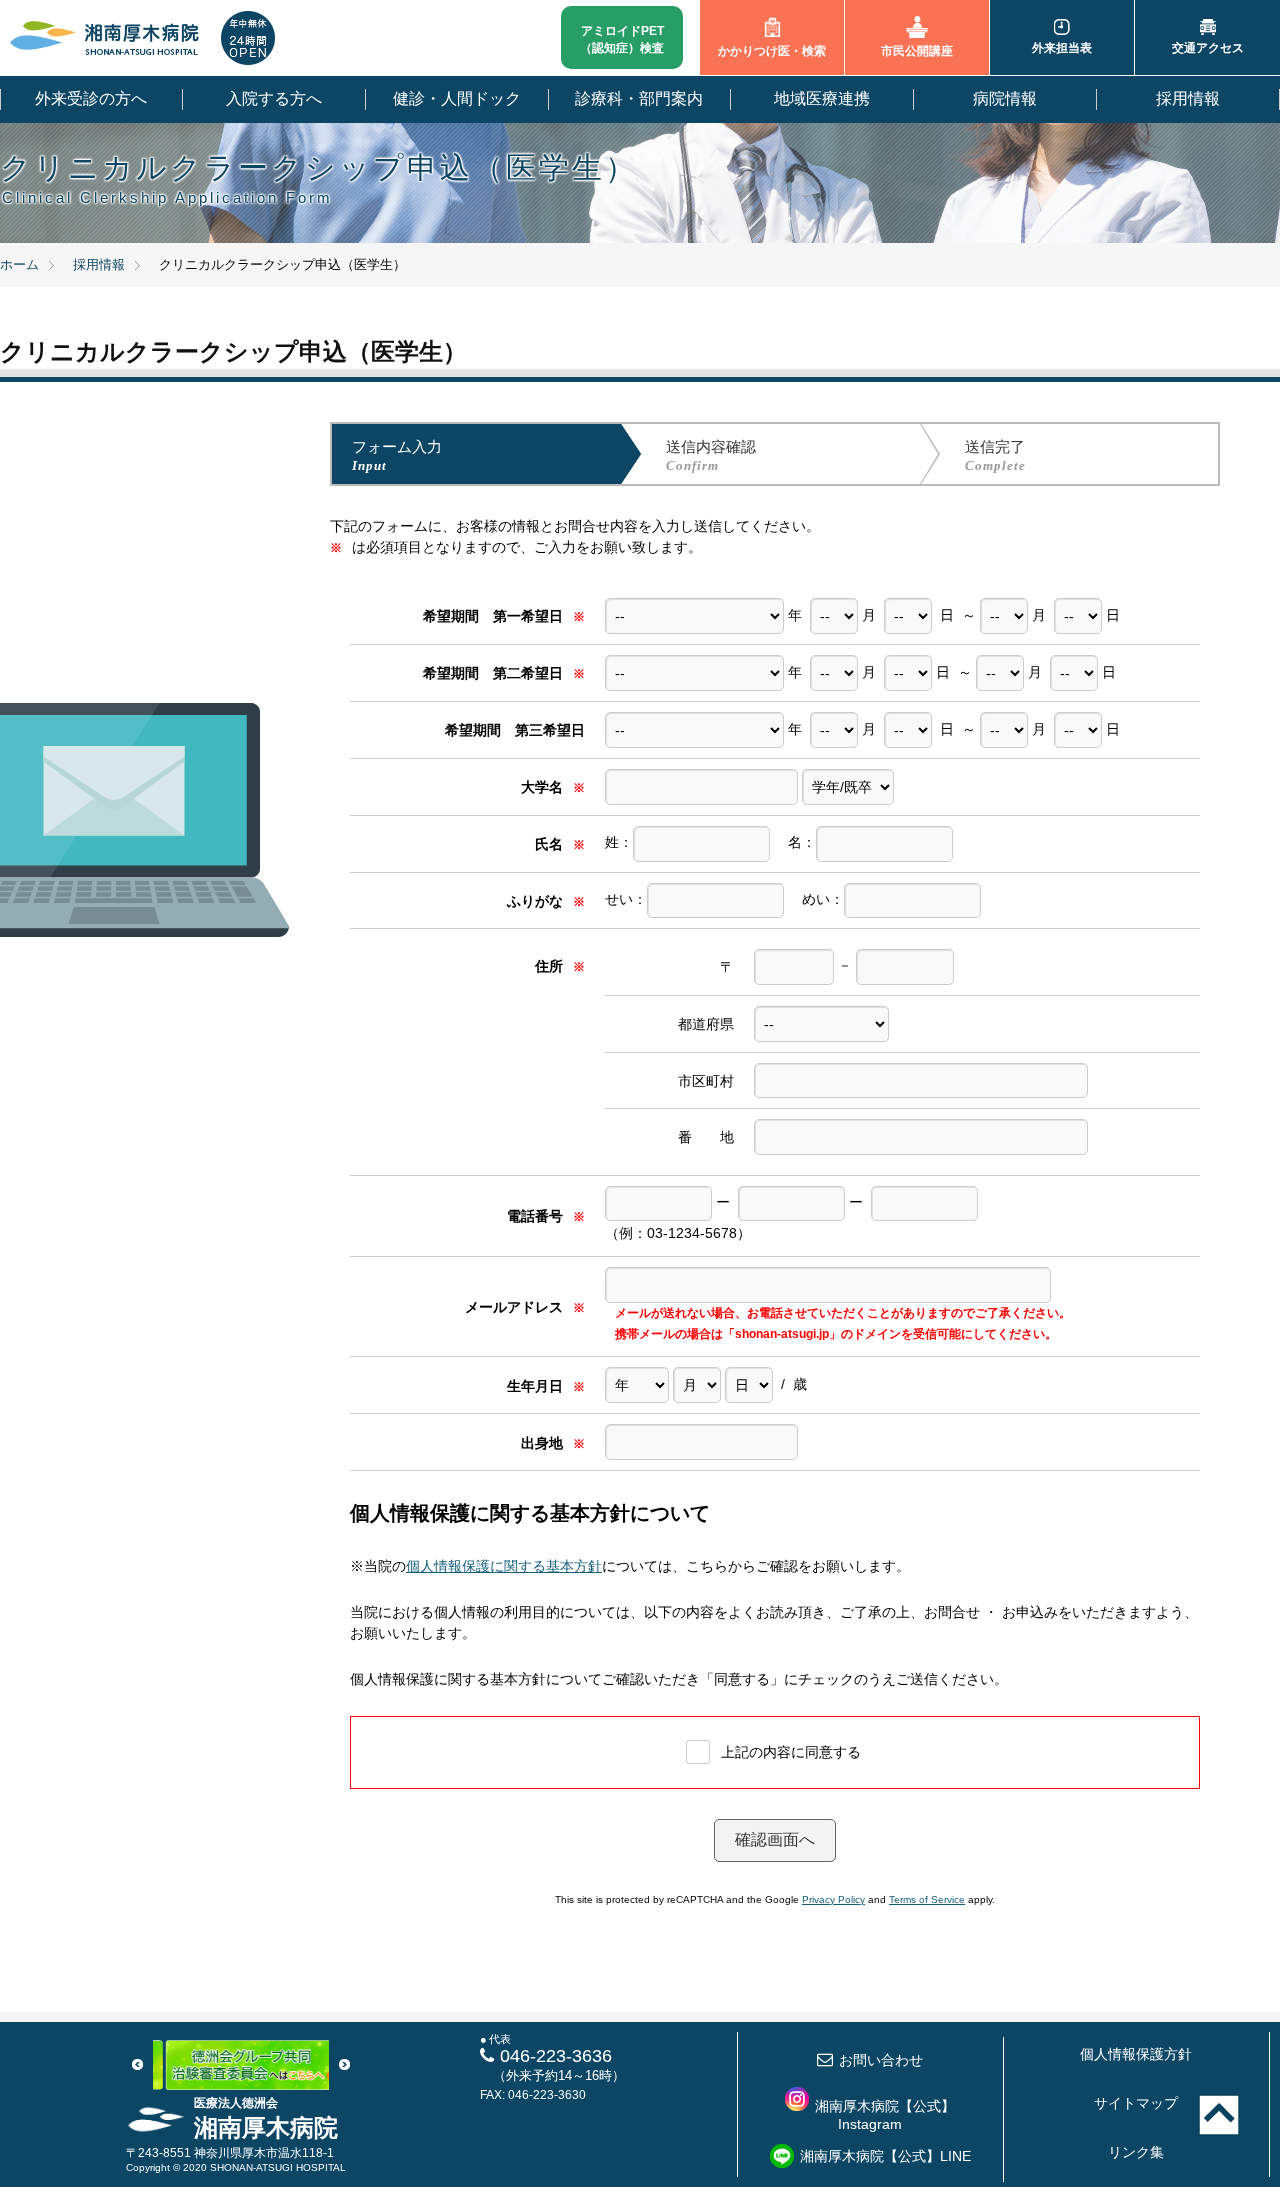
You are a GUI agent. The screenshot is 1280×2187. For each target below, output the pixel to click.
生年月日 (546, 1386)
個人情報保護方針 (1136, 2054)
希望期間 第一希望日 (504, 616)
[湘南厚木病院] (105, 38)
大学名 (553, 787)
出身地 (553, 1443)
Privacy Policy (833, 1899)
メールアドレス (525, 1307)
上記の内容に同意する (791, 1752)
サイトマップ (1136, 2103)
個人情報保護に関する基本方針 (504, 1566)
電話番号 (546, 1216)
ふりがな (546, 901)
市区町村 (706, 1081)
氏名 (560, 844)
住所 (560, 966)
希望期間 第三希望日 (515, 730)
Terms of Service (927, 1899)
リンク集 (1136, 2152)
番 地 (706, 1137)
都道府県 (706, 1024)
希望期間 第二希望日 (504, 673)
